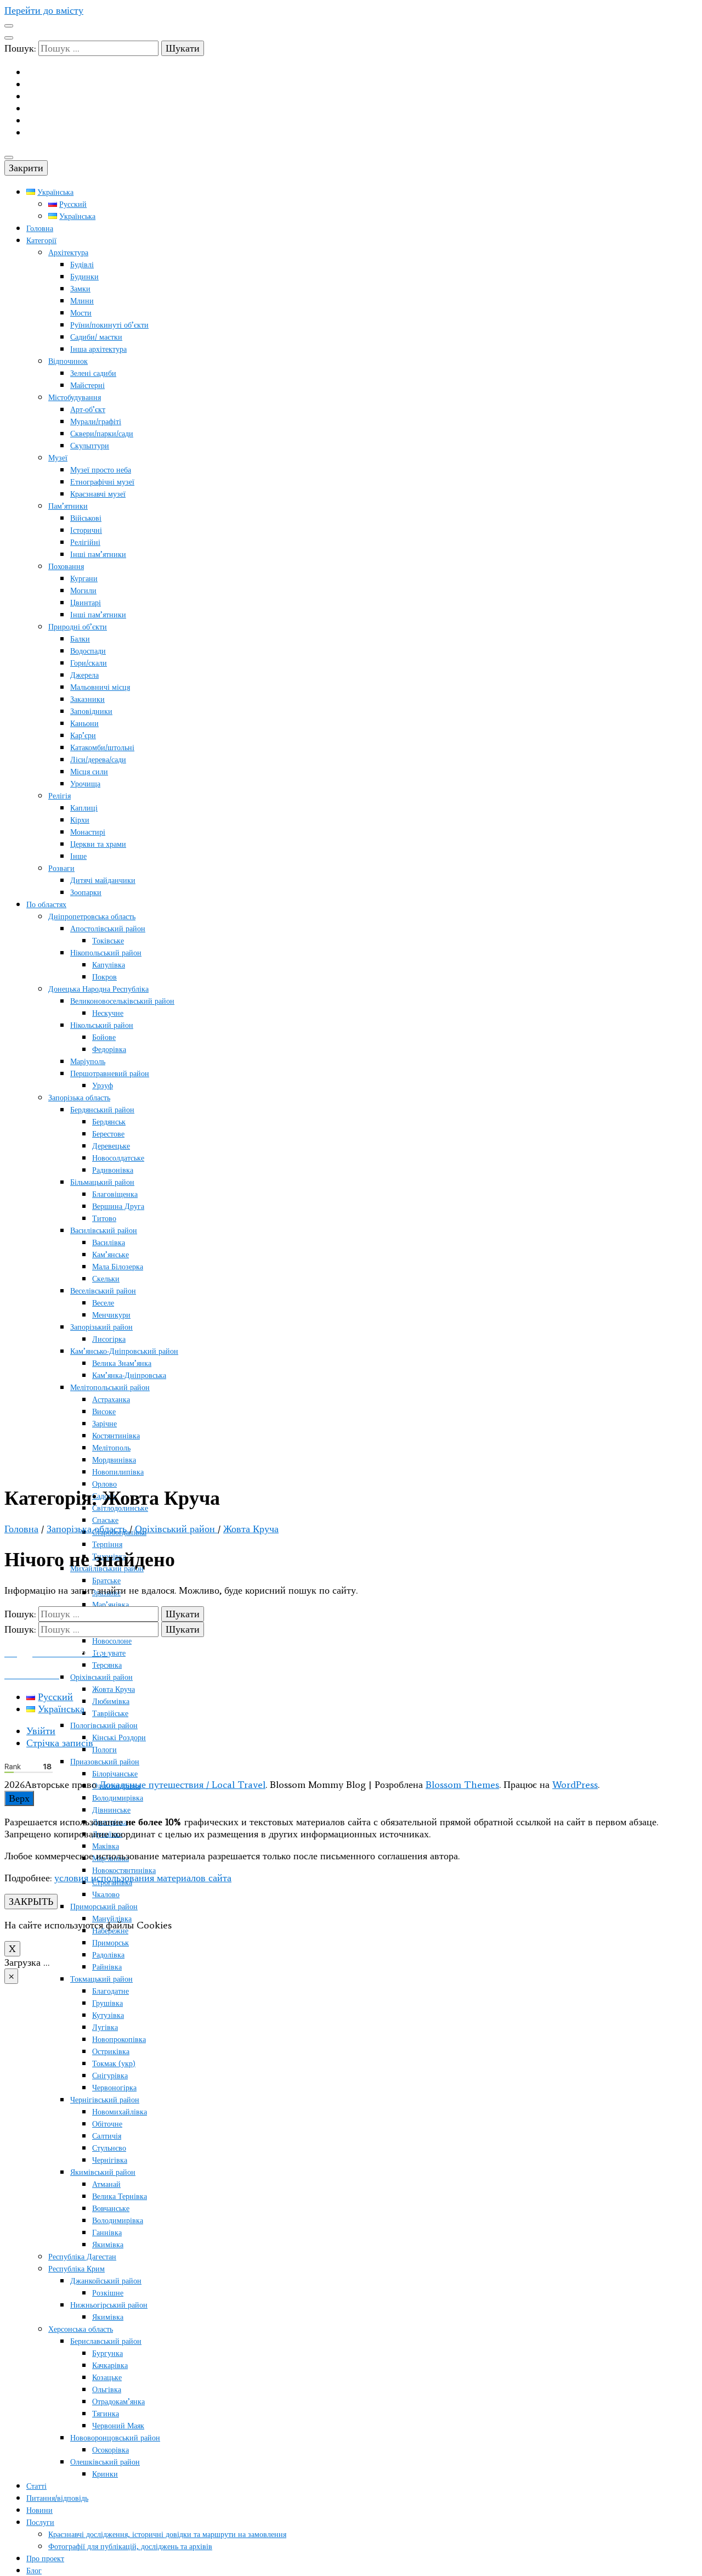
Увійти (41, 1731)
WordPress (575, 1785)
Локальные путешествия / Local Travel (182, 1785)
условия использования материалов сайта (143, 1878)
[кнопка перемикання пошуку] (9, 38)
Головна (40, 229)
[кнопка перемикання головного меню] (9, 158)
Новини (39, 2510)
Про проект (45, 2559)
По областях (46, 905)
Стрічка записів (60, 1743)
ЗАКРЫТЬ (31, 1902)
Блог (34, 2571)
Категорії (41, 241)
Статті (36, 2486)
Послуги (40, 2522)
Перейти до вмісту (44, 10)
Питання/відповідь (57, 2498)
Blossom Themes (462, 1785)
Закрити (26, 168)
